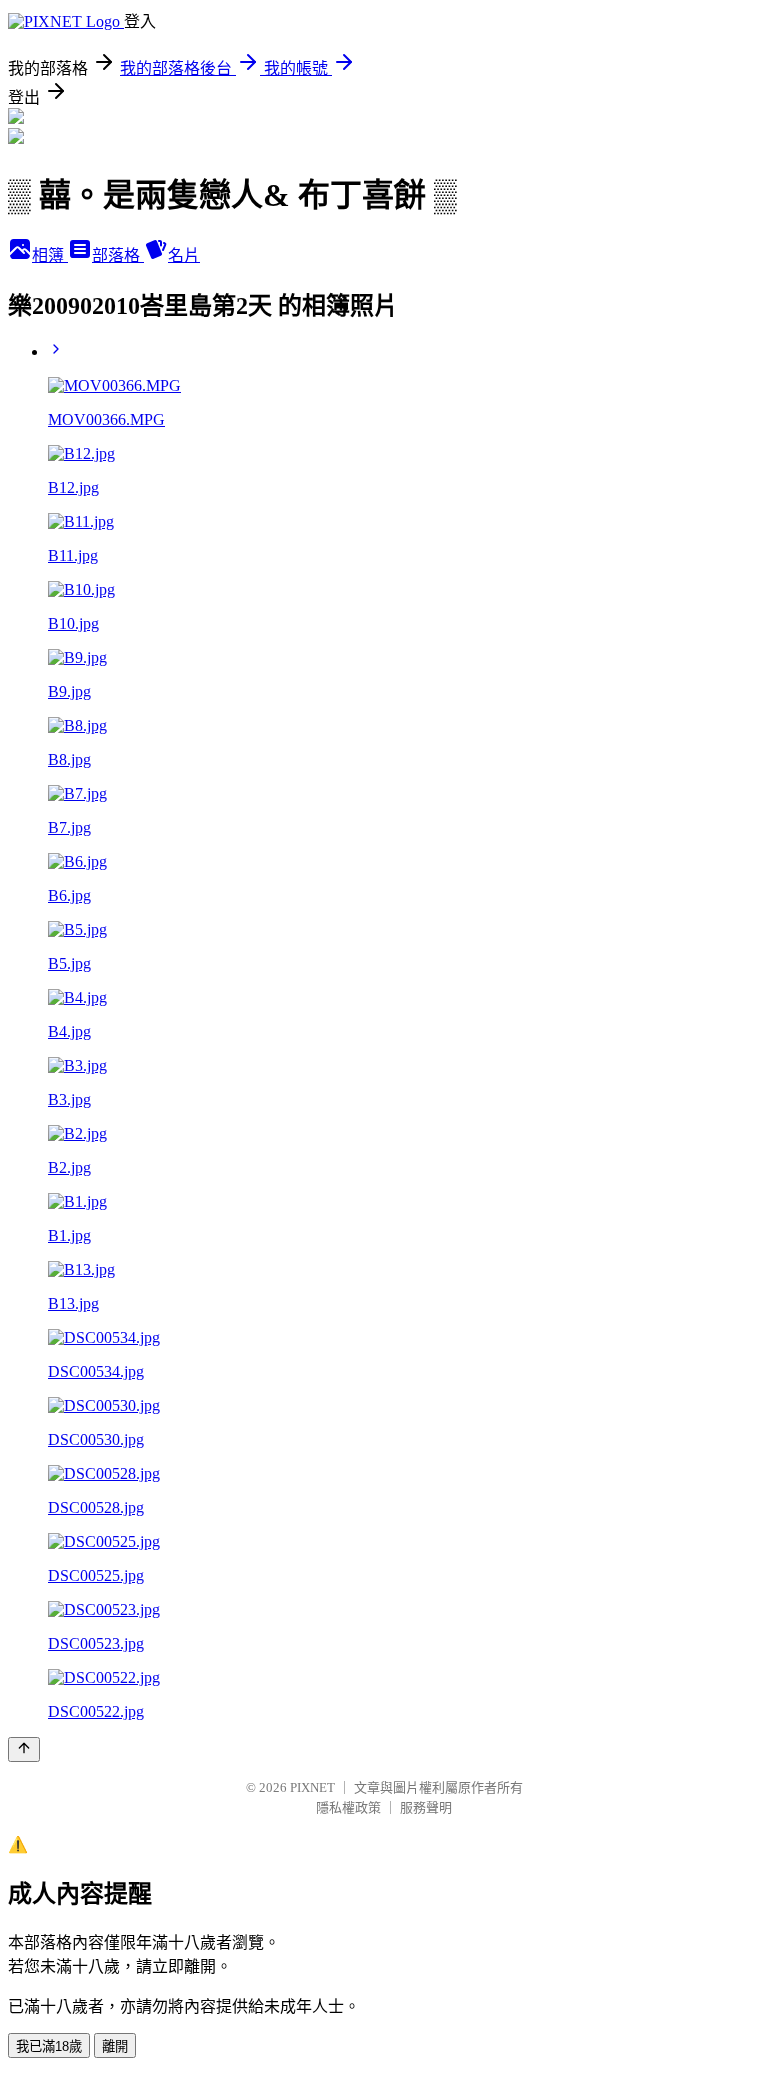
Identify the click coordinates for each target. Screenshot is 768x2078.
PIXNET (312, 1787)
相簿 (50, 255)
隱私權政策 (348, 1807)
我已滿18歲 (49, 2046)
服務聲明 (426, 1807)
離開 (115, 2046)
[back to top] (24, 1749)
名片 (184, 255)
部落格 (118, 255)
